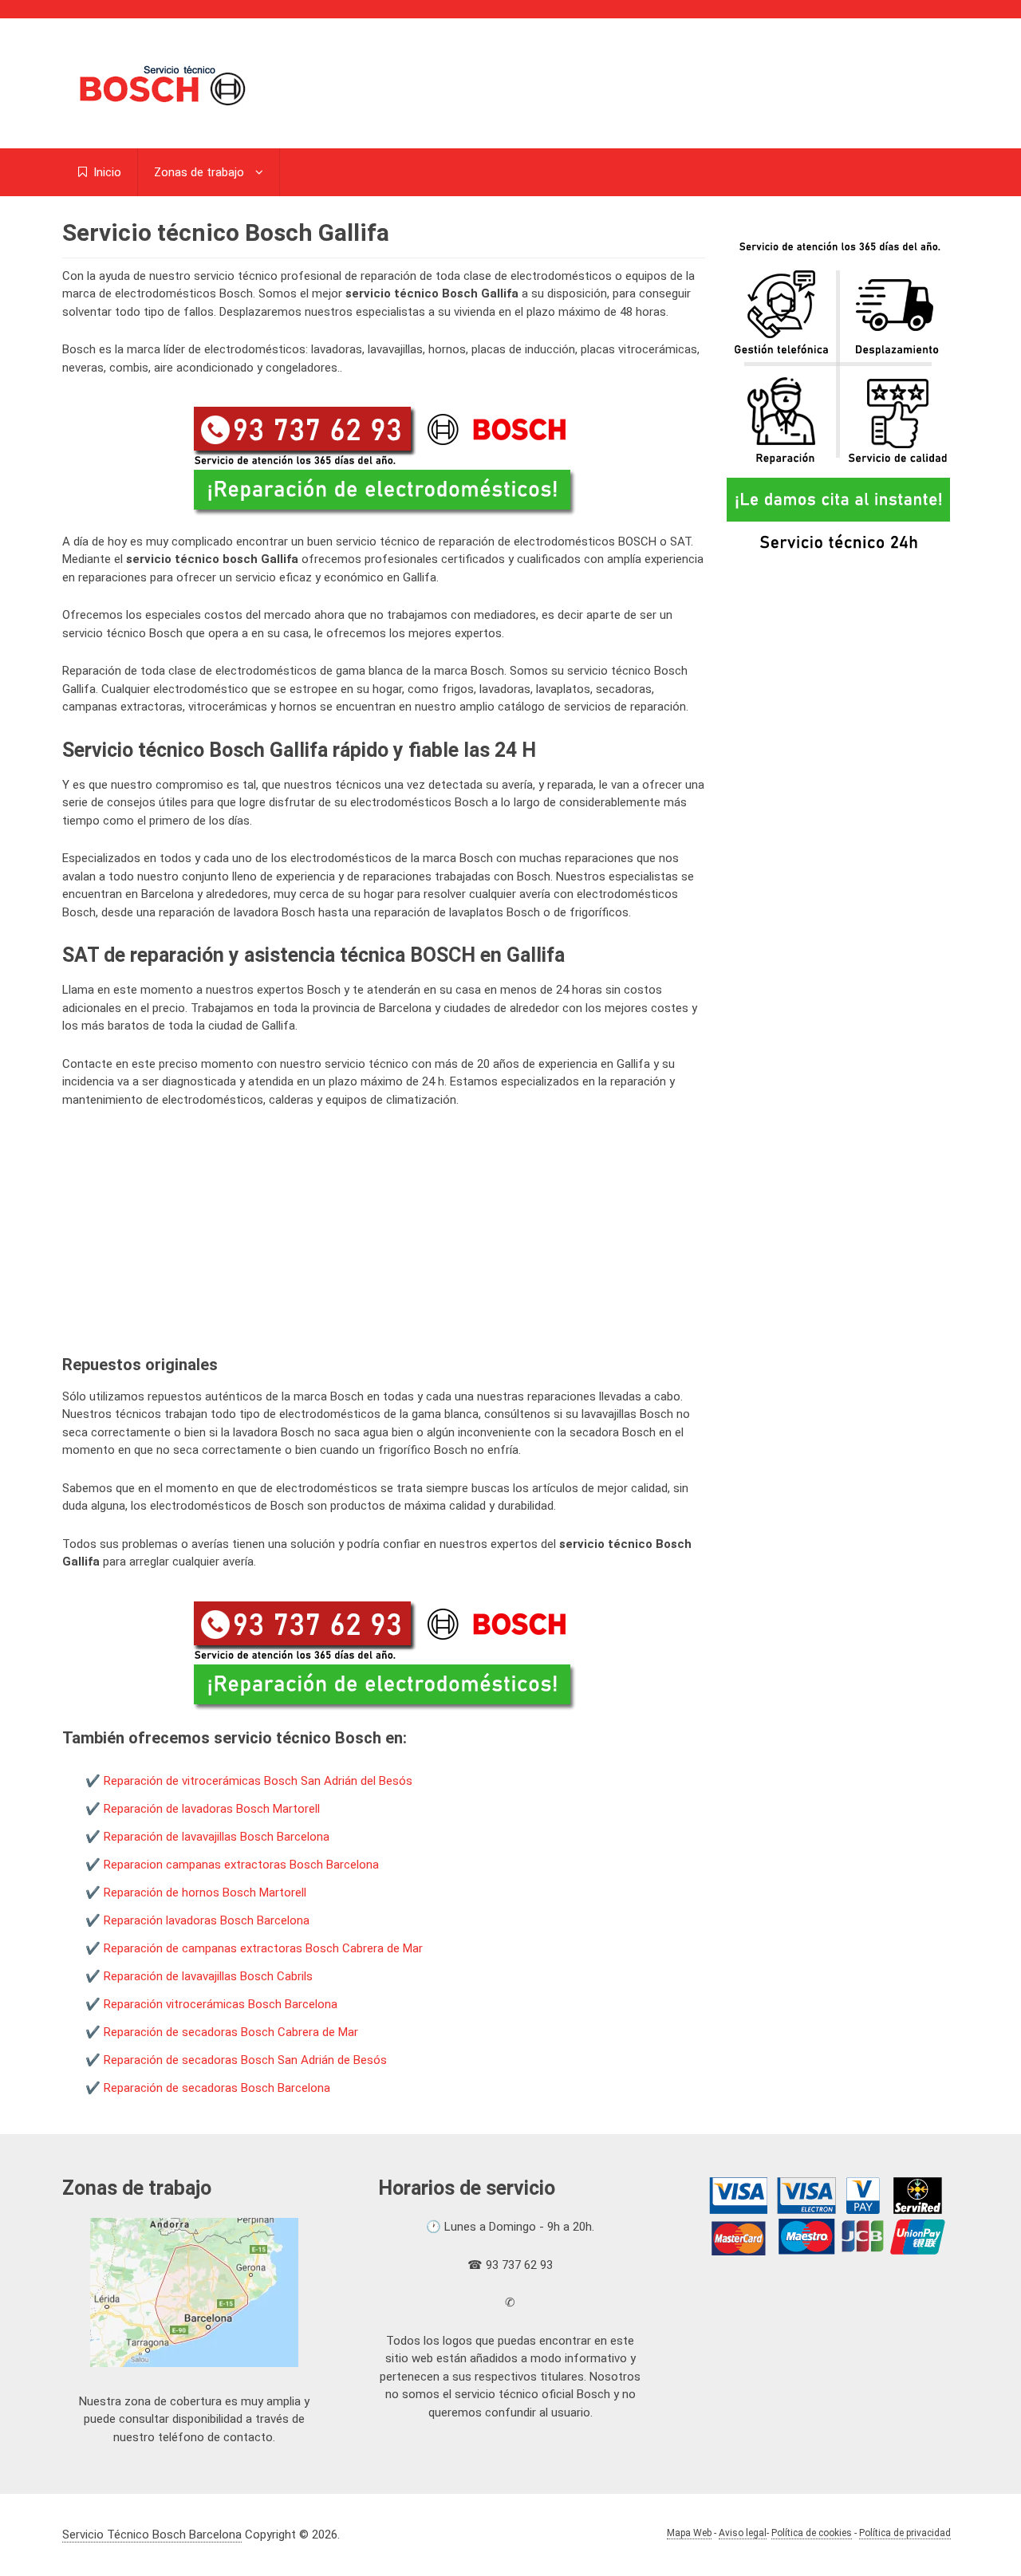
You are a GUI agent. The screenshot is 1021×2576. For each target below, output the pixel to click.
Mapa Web (689, 2533)
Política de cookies (812, 2533)
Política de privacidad (905, 2533)
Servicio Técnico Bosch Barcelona (152, 2535)
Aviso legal (743, 2533)
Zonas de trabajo (199, 172)
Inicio (106, 172)
